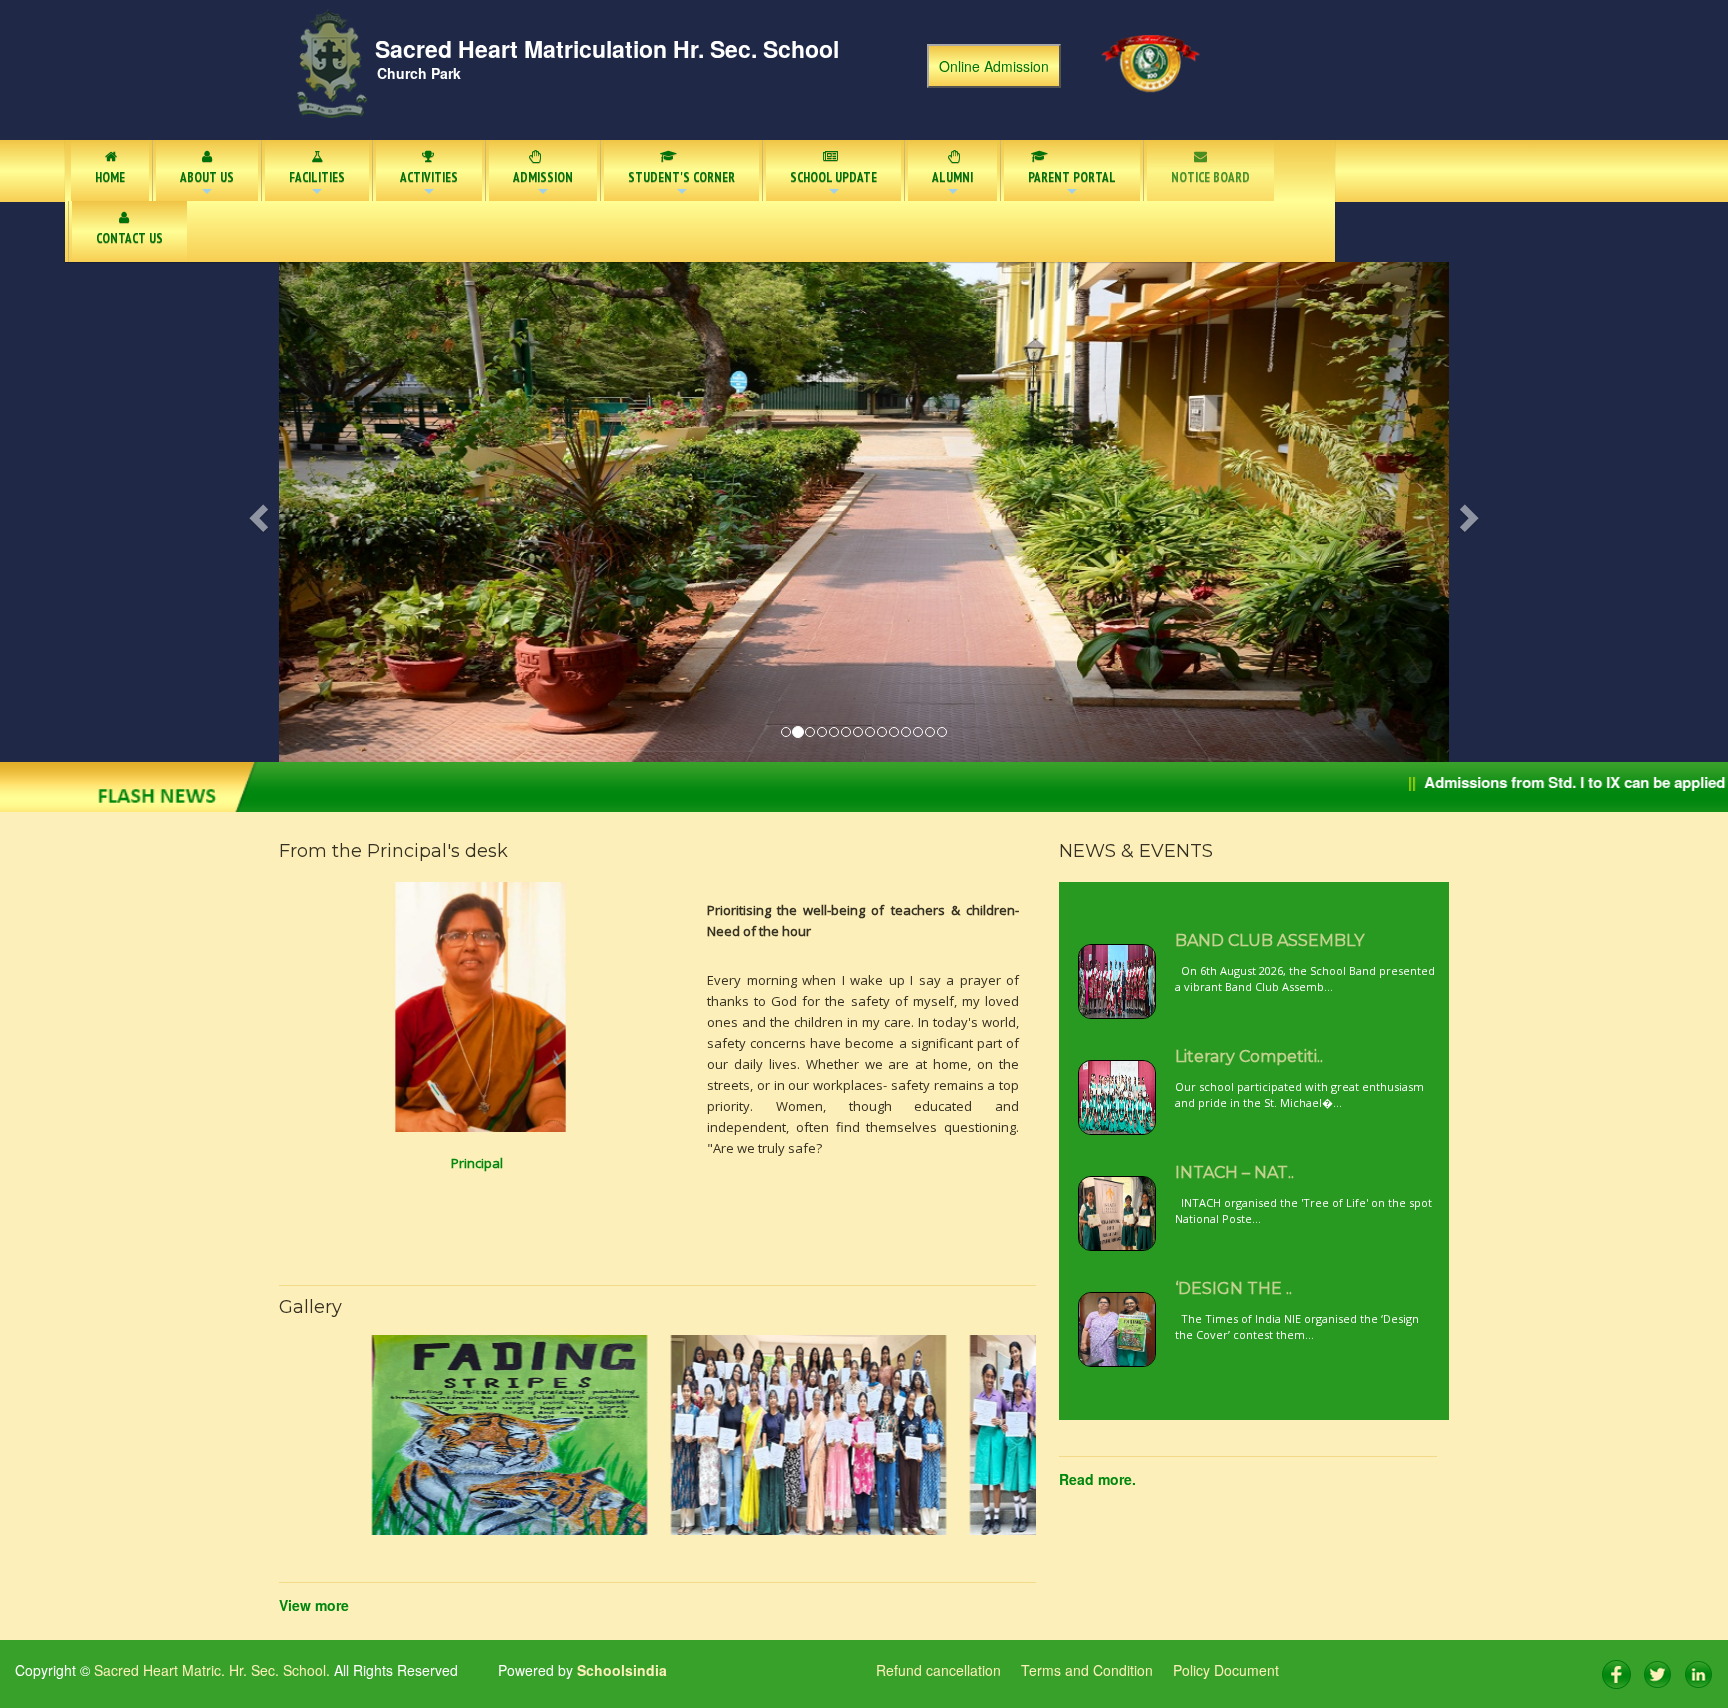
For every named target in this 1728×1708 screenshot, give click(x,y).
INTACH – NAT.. (1234, 1172)
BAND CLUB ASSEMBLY (1269, 940)
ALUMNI (952, 185)
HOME (110, 177)
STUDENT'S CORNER (681, 185)
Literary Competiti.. (1249, 1056)
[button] (367, 512)
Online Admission (994, 66)
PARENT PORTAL (1072, 185)
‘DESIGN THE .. (1233, 1288)
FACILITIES (317, 185)
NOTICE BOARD (1210, 177)
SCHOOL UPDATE (833, 185)
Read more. (1097, 1479)
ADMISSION (543, 185)
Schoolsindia (620, 1670)
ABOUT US (207, 185)
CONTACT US (129, 238)
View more (314, 1605)
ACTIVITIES (429, 185)
